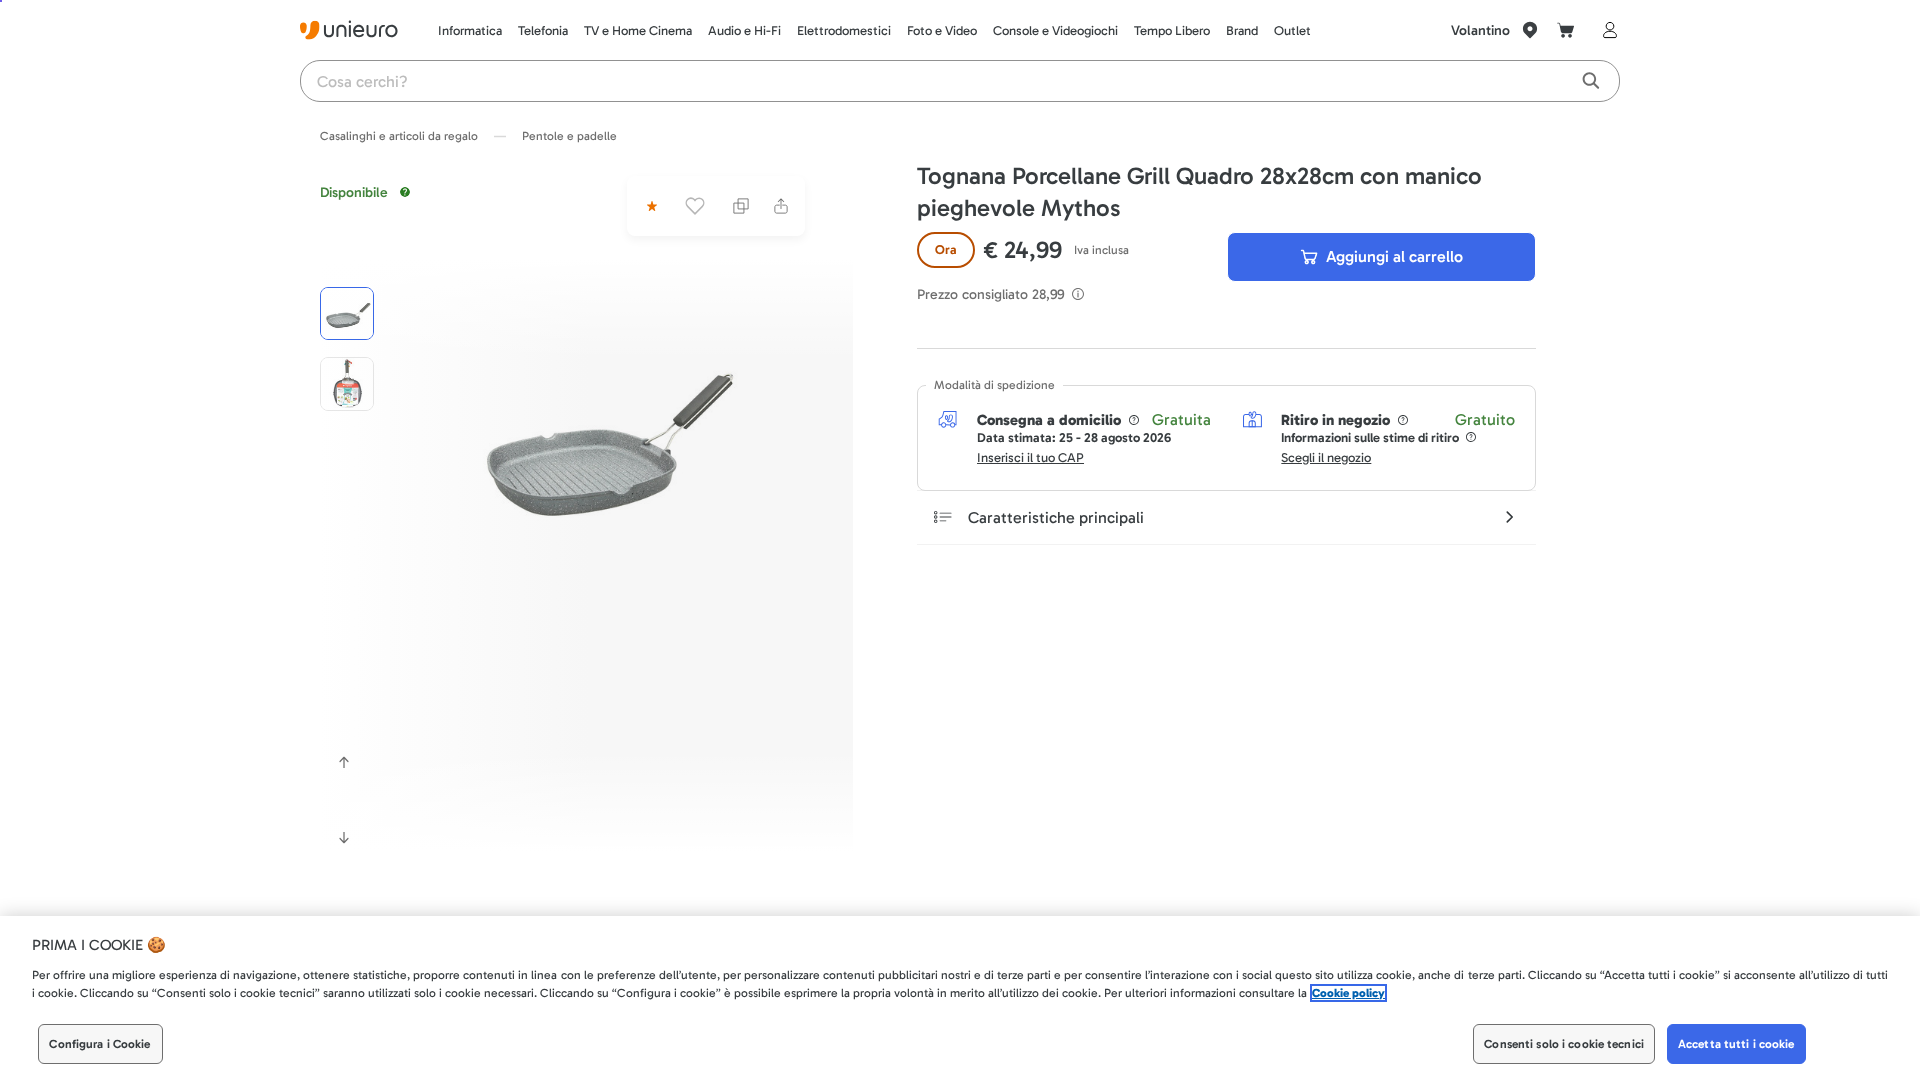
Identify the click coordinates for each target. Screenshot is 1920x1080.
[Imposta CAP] (1530, 30)
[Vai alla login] (1606, 30)
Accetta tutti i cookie (1736, 1044)
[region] (960, 998)
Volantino (1480, 30)
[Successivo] (344, 838)
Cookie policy (1348, 993)
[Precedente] (344, 762)
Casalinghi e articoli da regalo (399, 136)
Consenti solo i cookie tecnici (1564, 1044)
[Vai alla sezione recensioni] (650, 206)
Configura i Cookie (99, 1044)
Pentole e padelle (569, 136)
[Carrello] (1566, 30)
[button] (603, 436)
